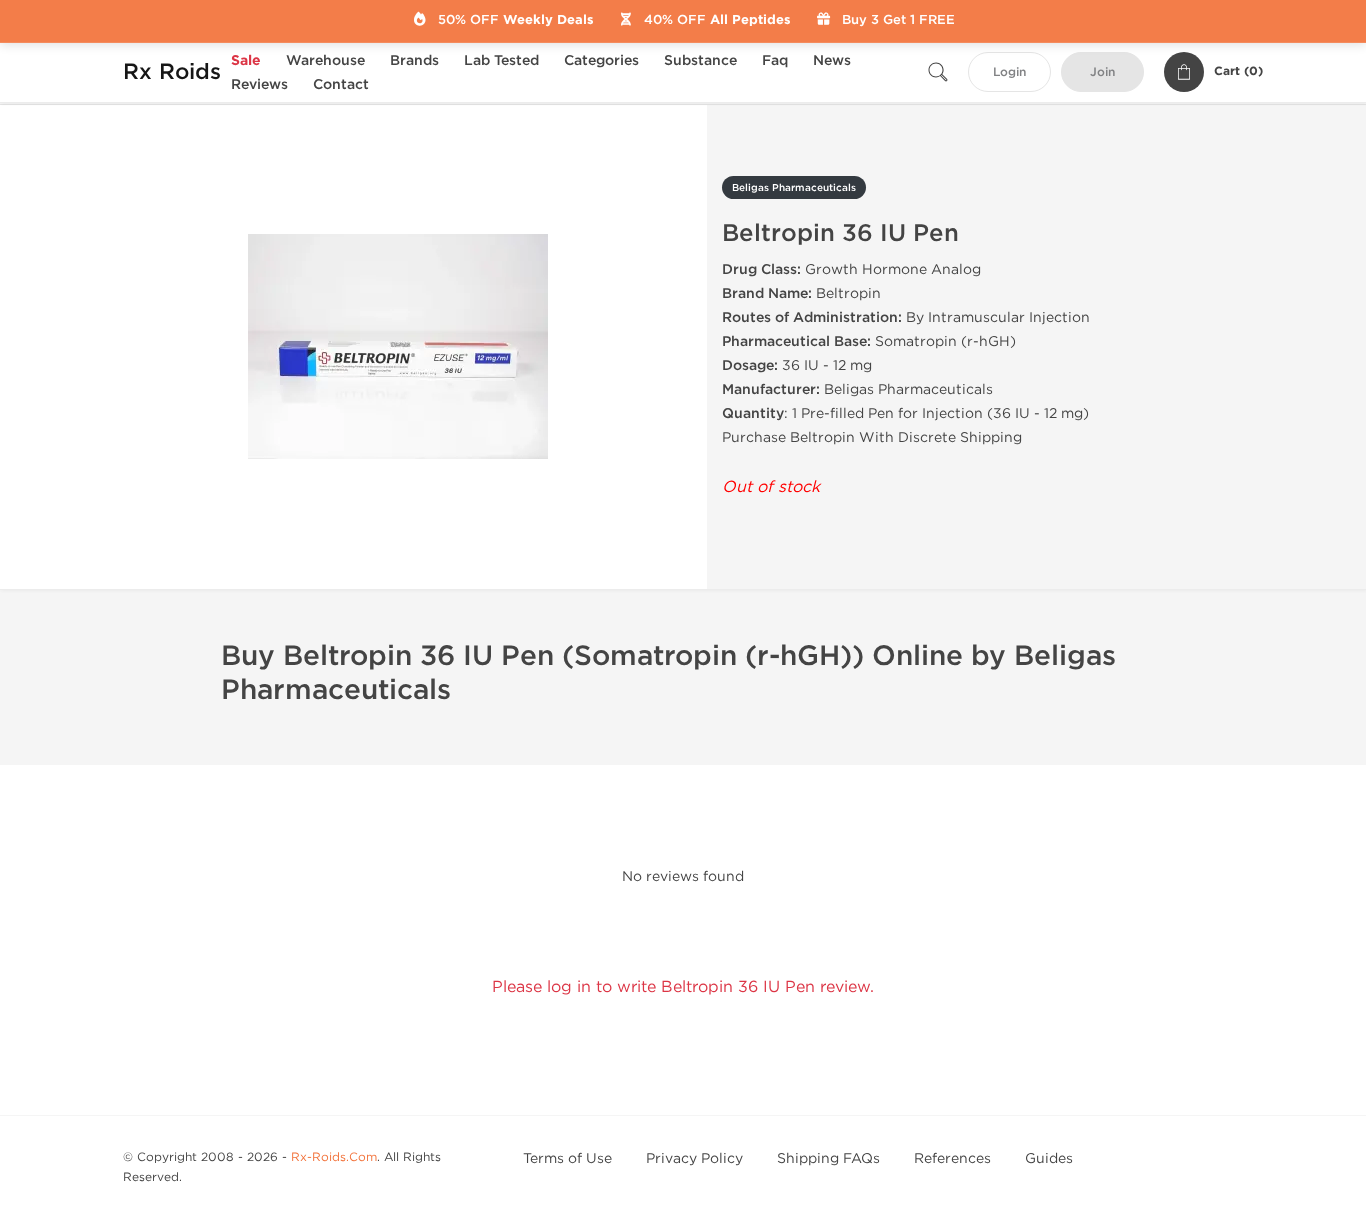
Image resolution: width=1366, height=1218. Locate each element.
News (832, 60)
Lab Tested (501, 60)
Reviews (259, 84)
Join (1102, 72)
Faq (775, 60)
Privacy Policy (694, 1158)
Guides (1049, 1158)
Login (1009, 72)
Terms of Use (567, 1158)
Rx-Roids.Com (334, 1157)
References (952, 1158)
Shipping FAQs (828, 1158)
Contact (341, 84)
